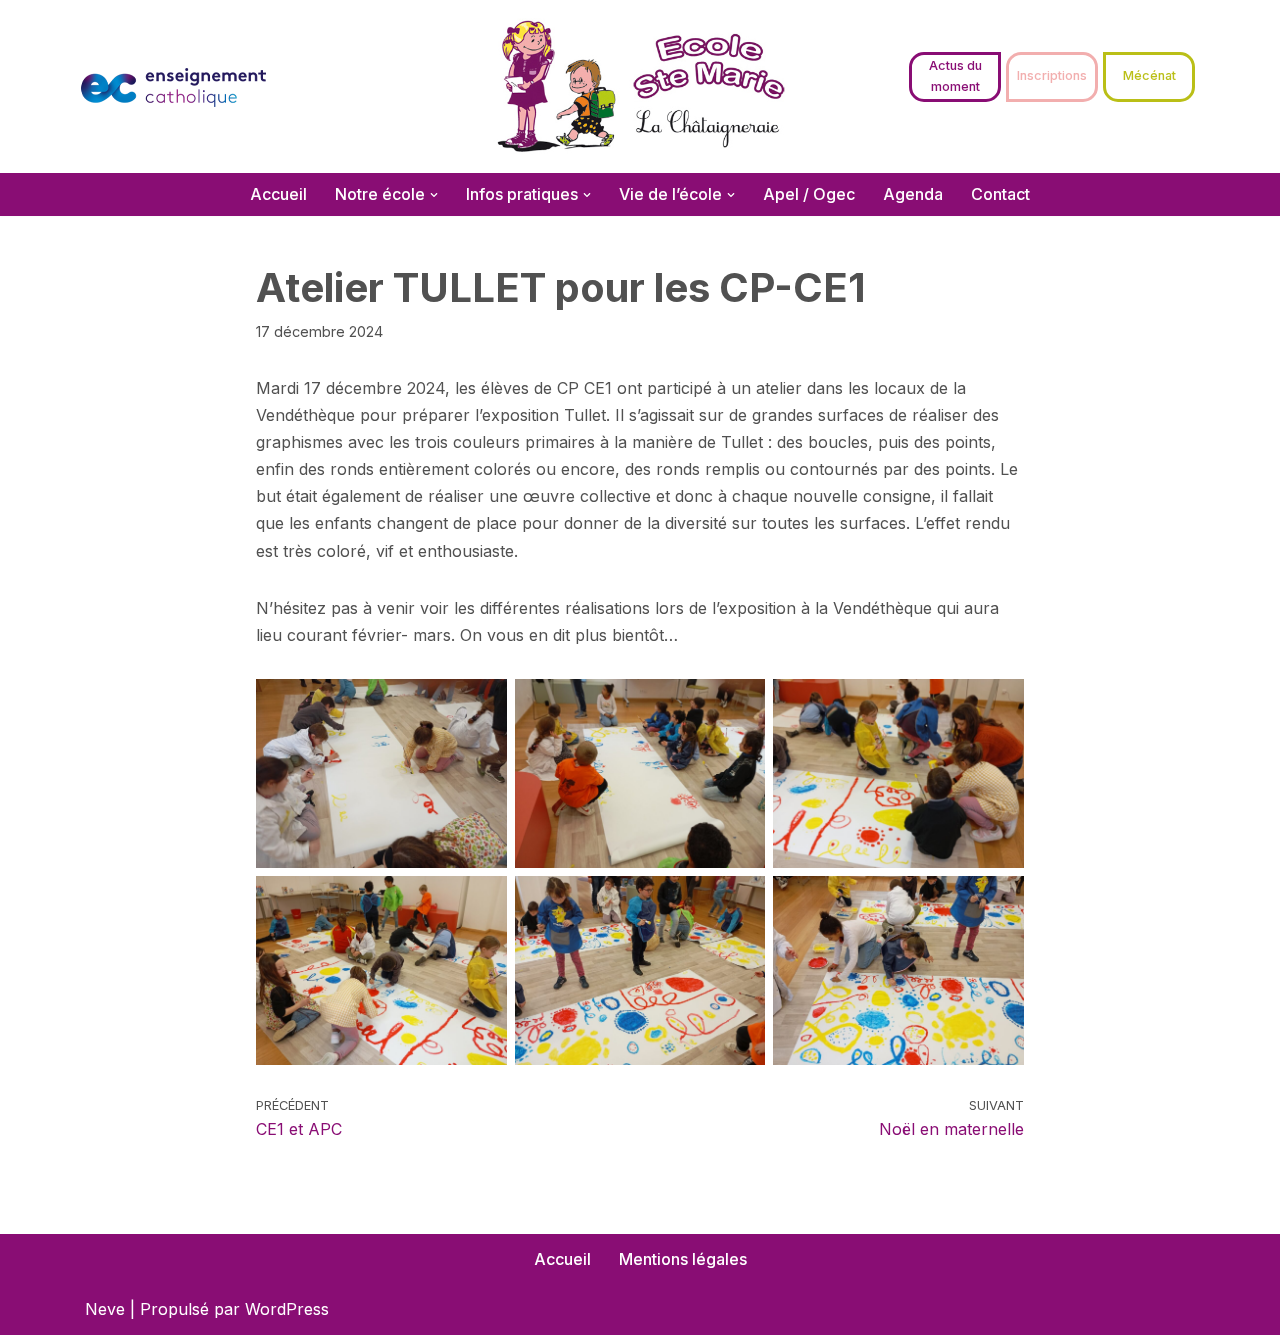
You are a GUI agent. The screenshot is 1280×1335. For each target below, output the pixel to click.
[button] (434, 195)
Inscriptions (1052, 75)
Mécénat (1149, 75)
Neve (105, 1309)
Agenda (913, 194)
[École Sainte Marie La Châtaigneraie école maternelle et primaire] (640, 86)
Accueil (278, 194)
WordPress (287, 1309)
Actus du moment (955, 75)
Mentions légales (683, 1259)
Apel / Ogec (809, 194)
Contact (1000, 194)
